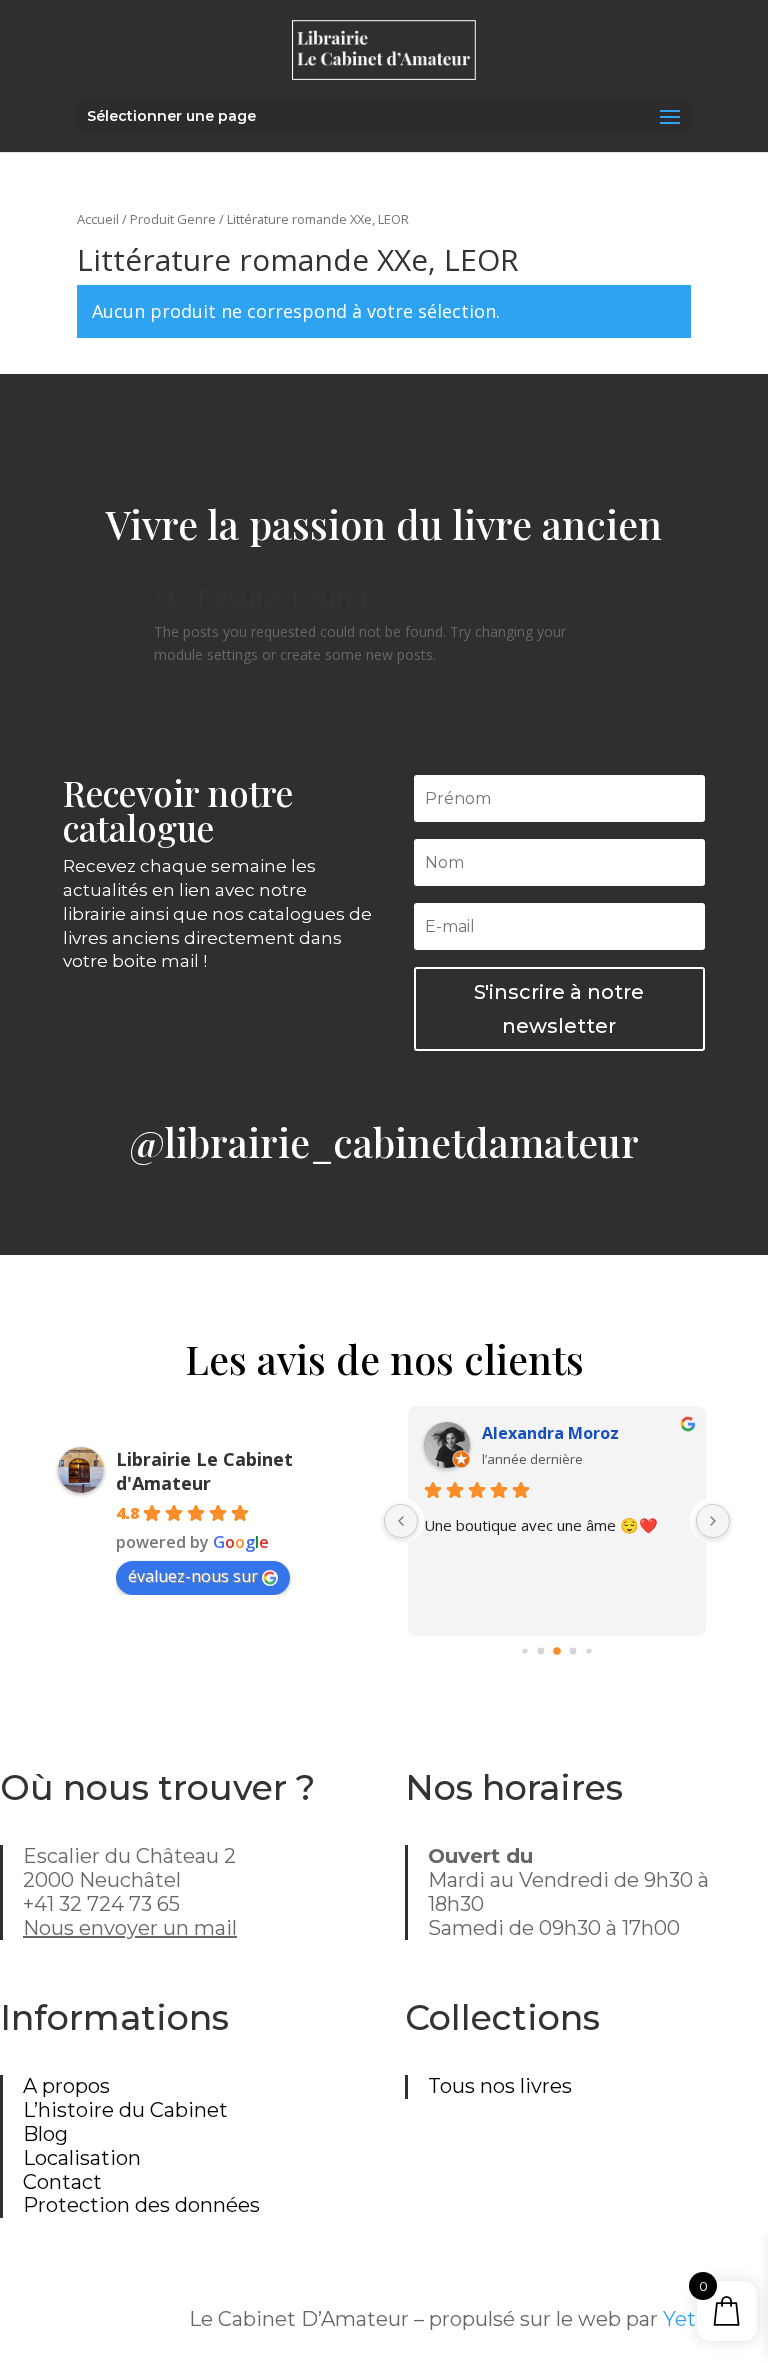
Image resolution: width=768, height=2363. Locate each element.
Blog (45, 2134)
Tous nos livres (500, 2086)
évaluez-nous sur (193, 1576)
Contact (62, 2182)
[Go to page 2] (557, 1652)
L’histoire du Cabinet (125, 2110)
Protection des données (141, 2205)
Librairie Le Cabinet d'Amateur (204, 1471)
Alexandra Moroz (550, 1433)
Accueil (98, 219)
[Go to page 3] (572, 1651)
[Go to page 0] (524, 1651)
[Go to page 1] (540, 1651)
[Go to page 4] (588, 1651)
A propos (66, 2086)
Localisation (82, 2158)
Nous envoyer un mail (130, 1928)
